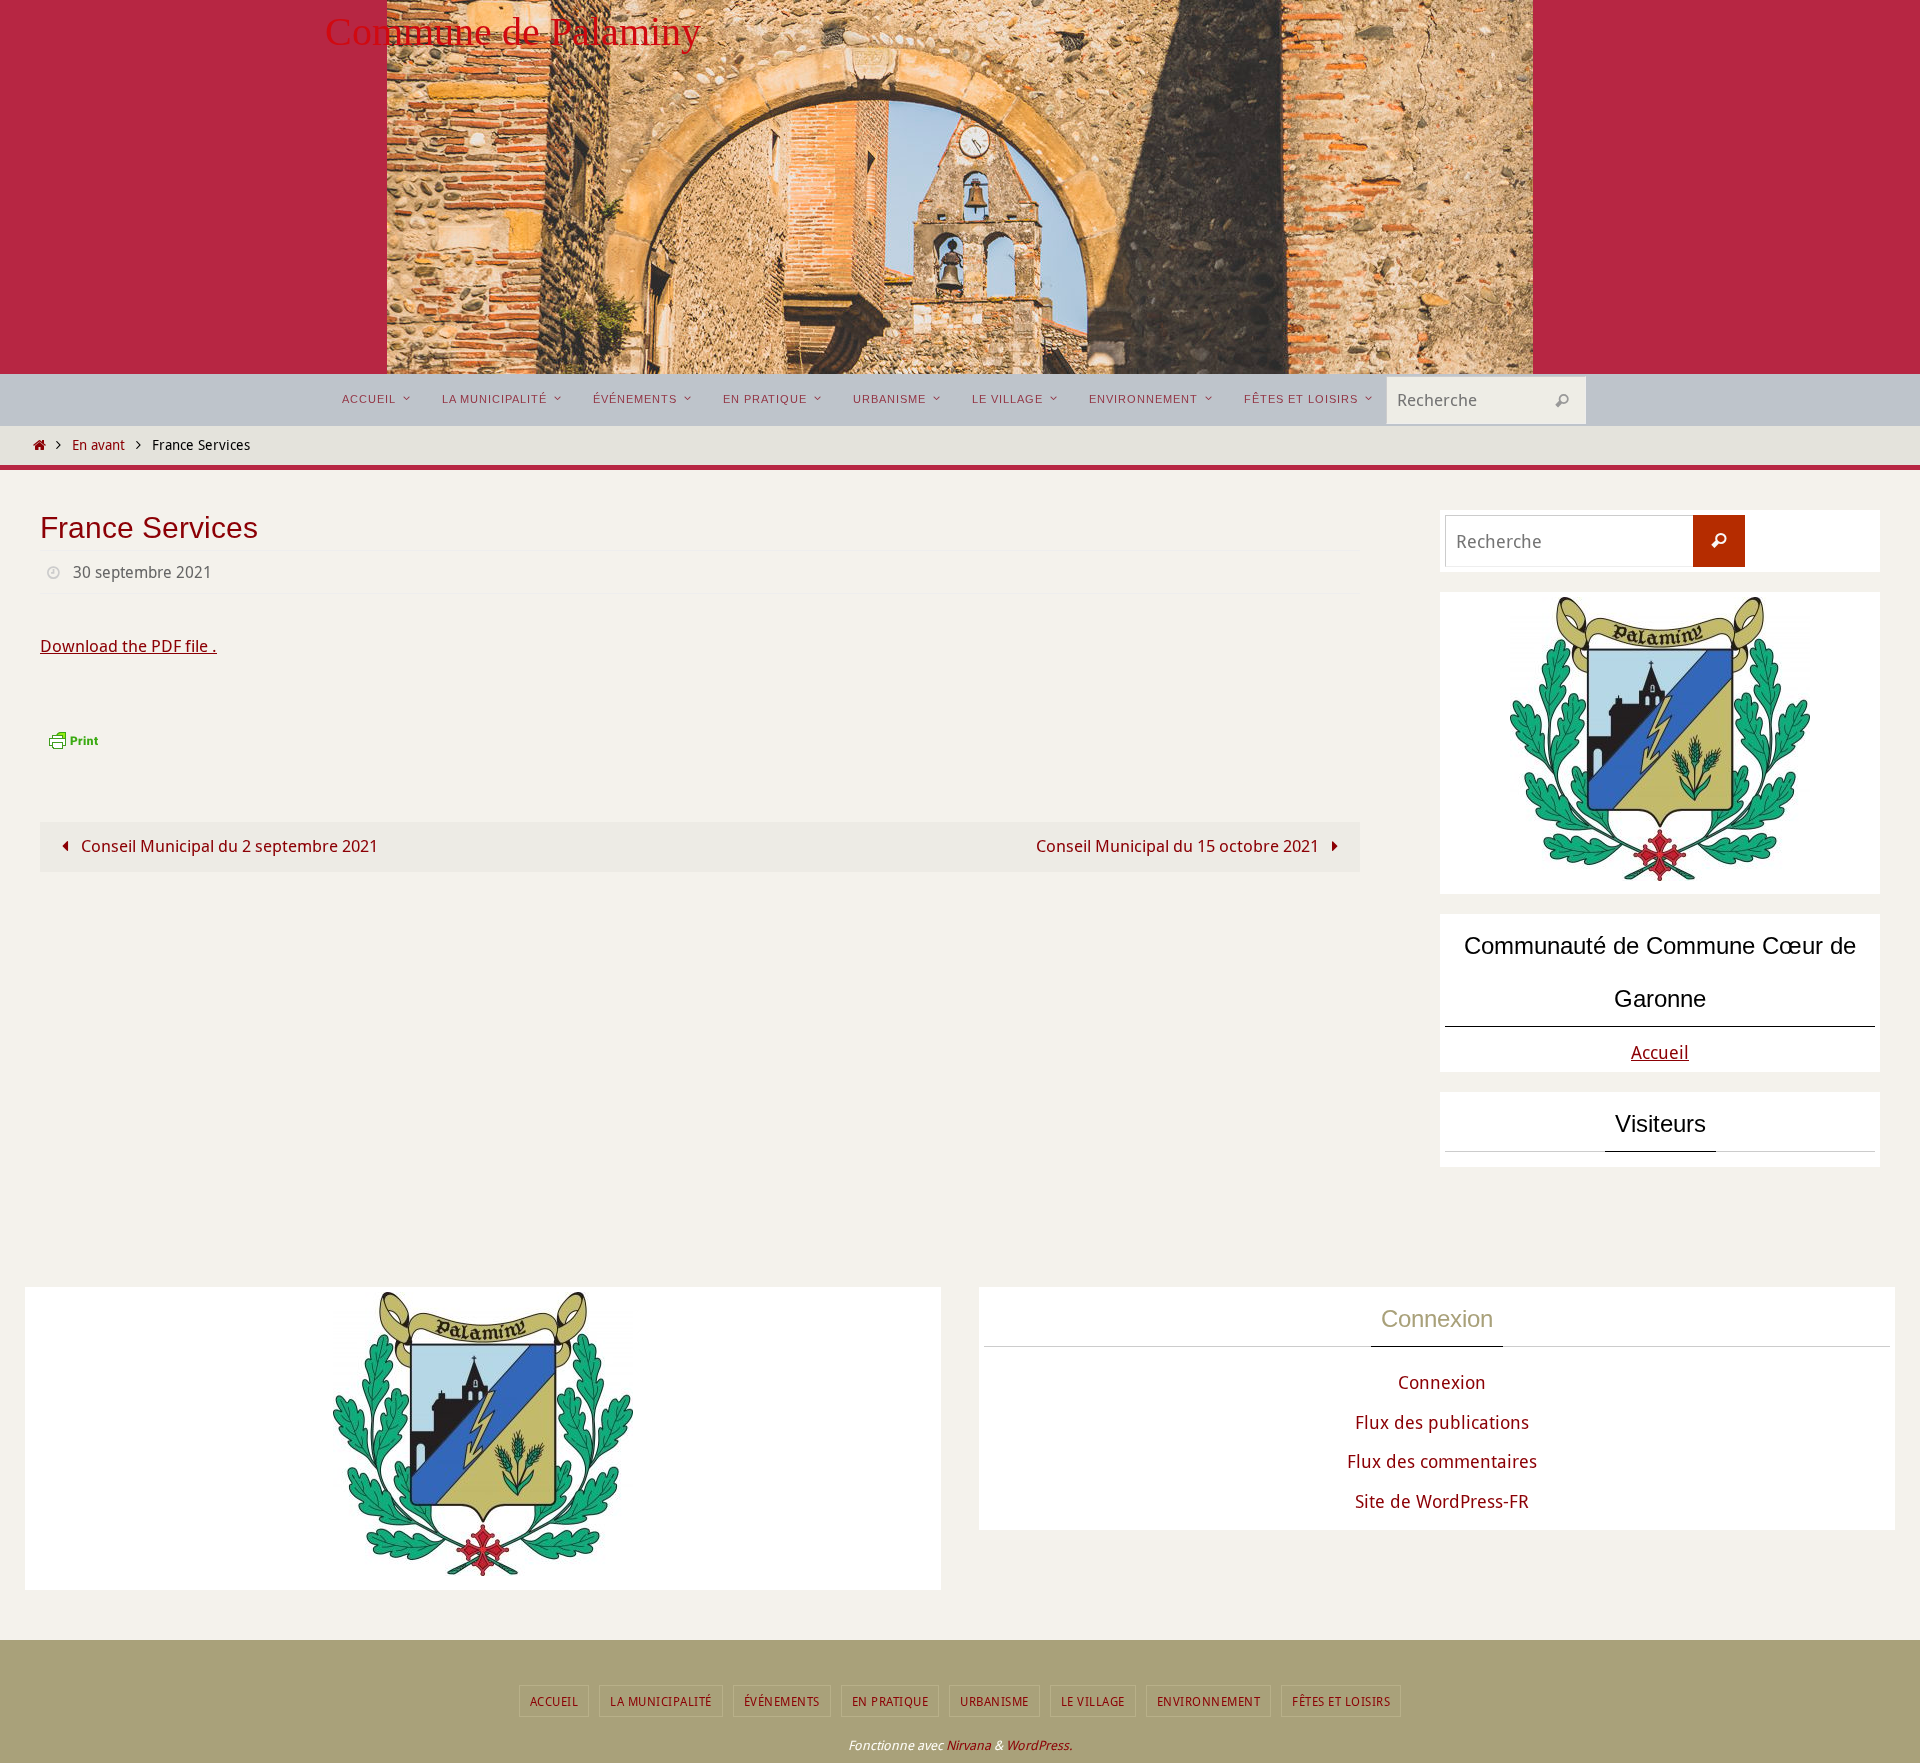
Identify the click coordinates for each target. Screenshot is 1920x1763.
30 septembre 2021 (142, 572)
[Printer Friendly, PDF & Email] (73, 737)
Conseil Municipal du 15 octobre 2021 (1179, 845)
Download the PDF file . (128, 645)
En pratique (890, 1701)
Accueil (1660, 1052)
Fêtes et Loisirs (1341, 1701)
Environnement (1209, 1701)
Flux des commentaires (1442, 1461)
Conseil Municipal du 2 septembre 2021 (227, 845)
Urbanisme (994, 1701)
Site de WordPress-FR (1442, 1501)
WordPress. (1039, 1745)
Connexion (1442, 1382)
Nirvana (968, 1745)
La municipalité (661, 1701)
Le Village (1093, 1701)
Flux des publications (1442, 1422)
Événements (782, 1701)
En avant (98, 445)
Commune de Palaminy (513, 31)
